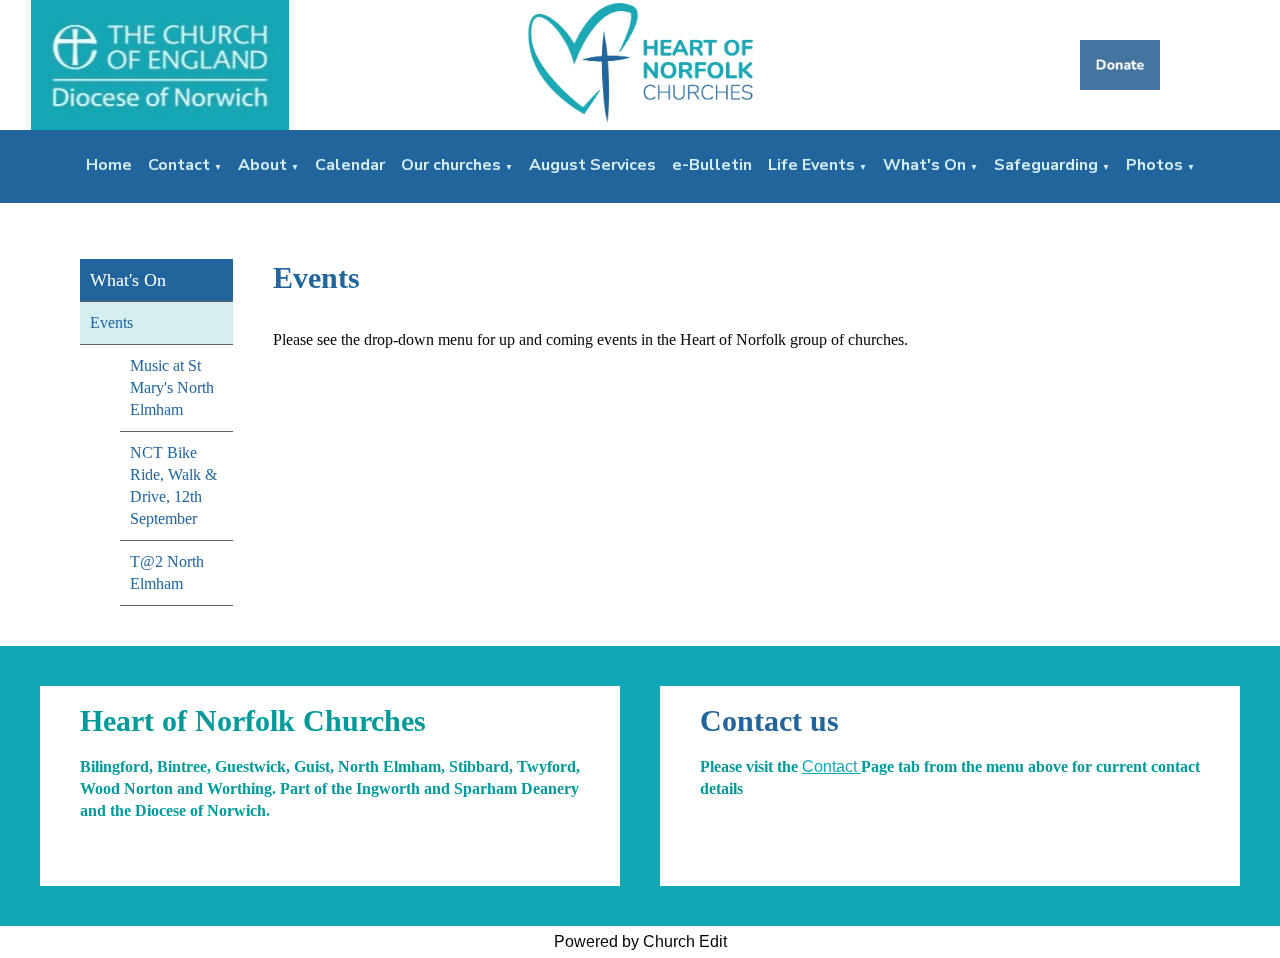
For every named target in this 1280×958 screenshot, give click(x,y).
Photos (1154, 165)
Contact (179, 165)
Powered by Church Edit (640, 941)
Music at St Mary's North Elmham (172, 387)
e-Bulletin (712, 165)
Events (111, 322)
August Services (592, 165)
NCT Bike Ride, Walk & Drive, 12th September (173, 485)
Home (109, 165)
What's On (924, 165)
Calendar (350, 165)
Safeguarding (1046, 165)
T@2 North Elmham (167, 572)
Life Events (811, 165)
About (262, 165)
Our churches (451, 165)
